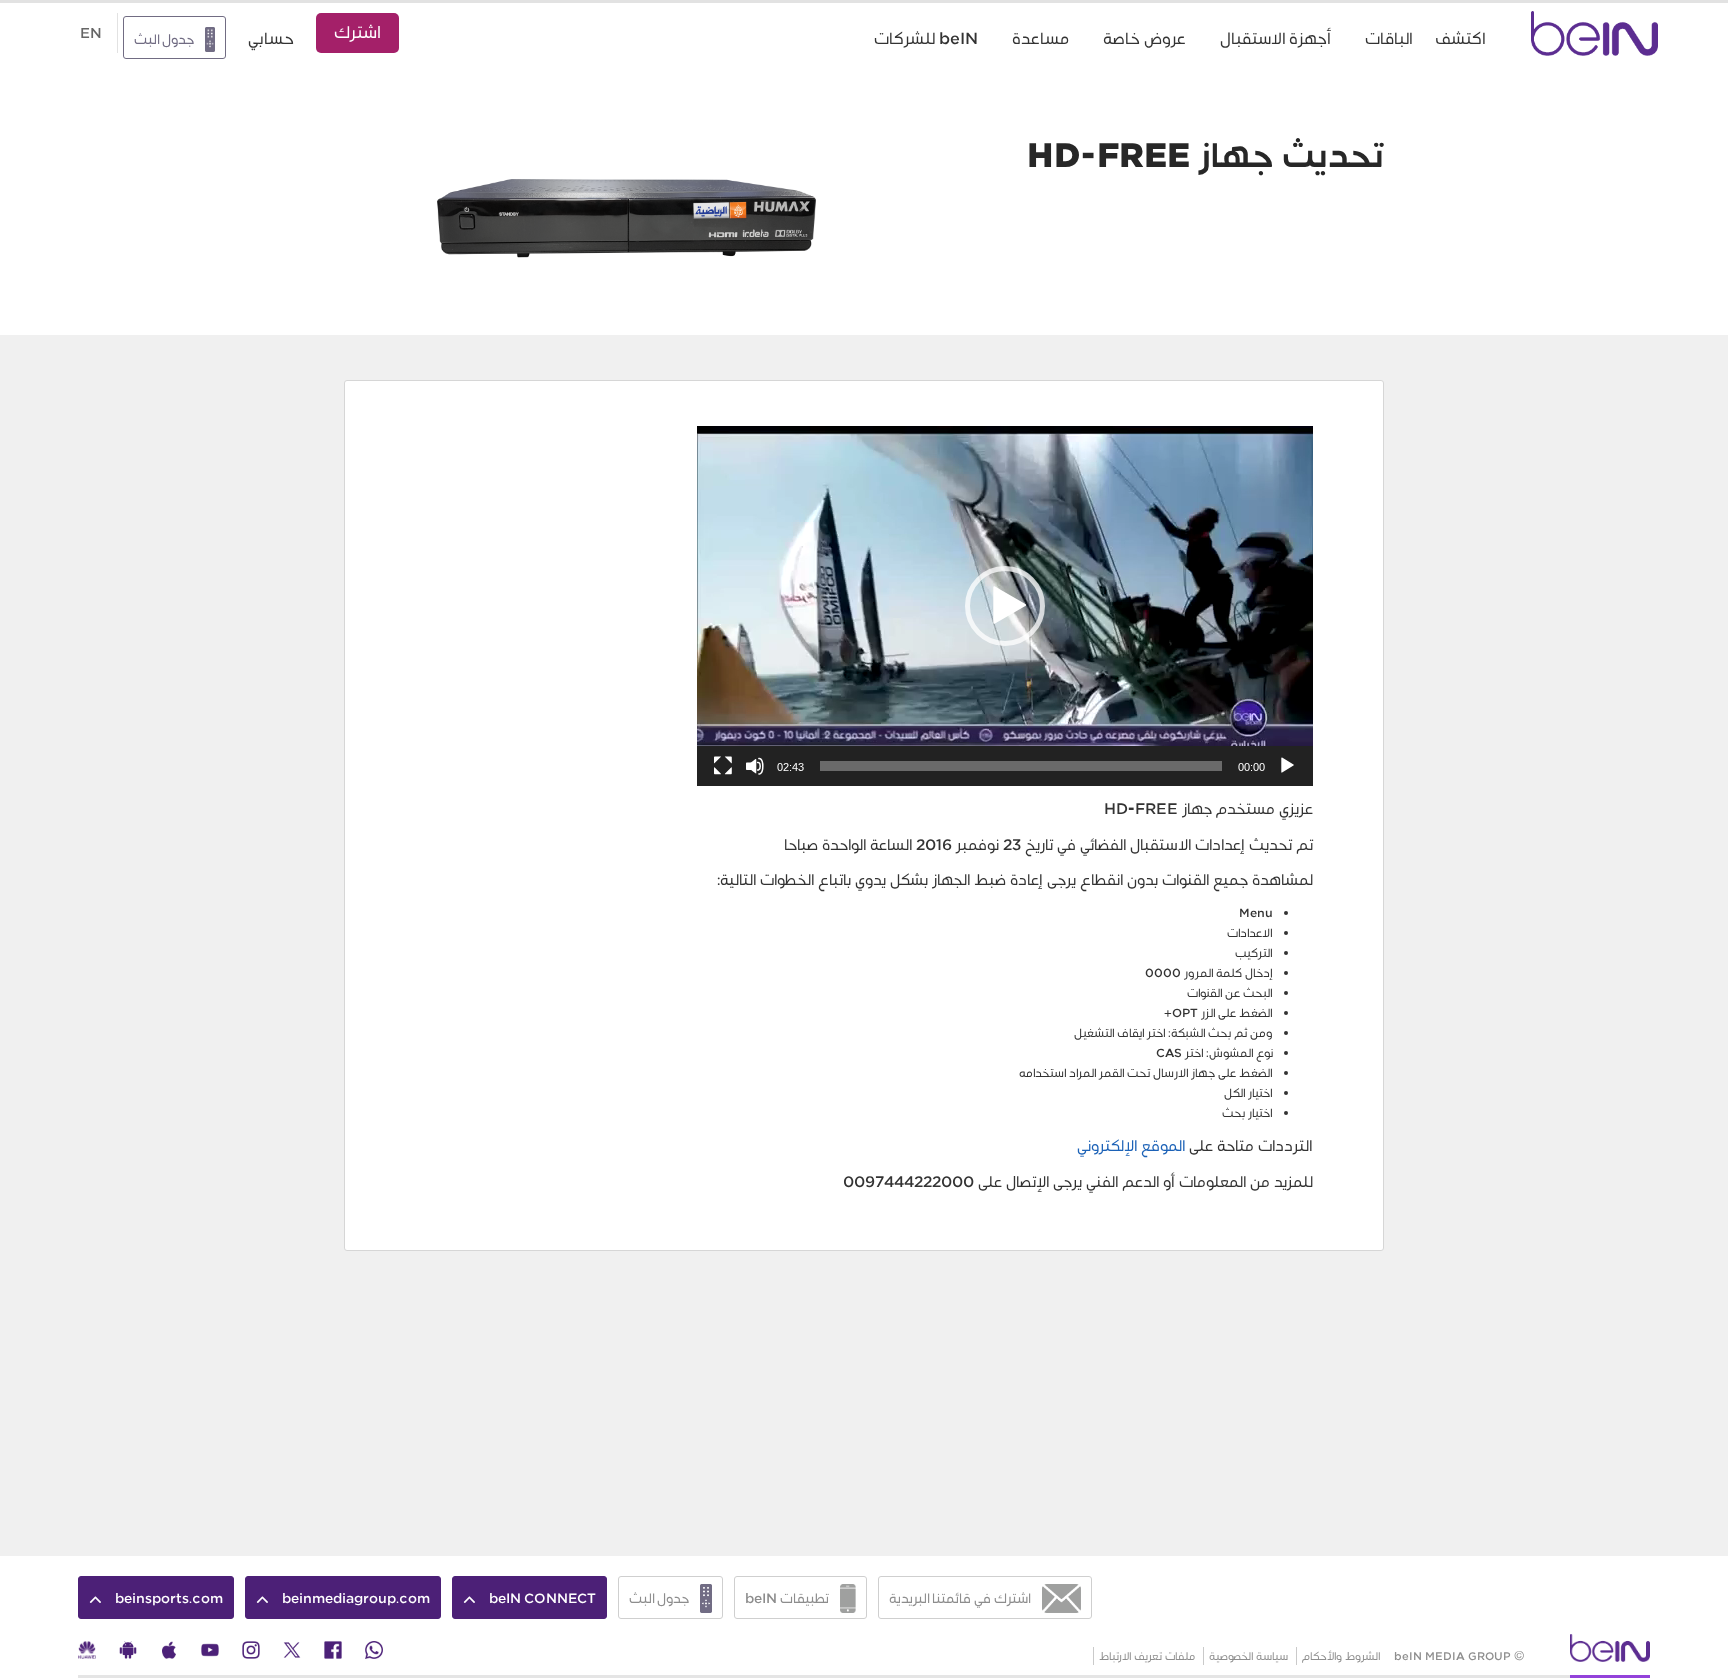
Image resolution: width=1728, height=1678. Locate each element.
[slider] (1021, 766)
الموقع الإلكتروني (1133, 1145)
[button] (1005, 606)
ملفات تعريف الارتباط (1147, 1656)
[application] (1005, 606)
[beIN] (1610, 1654)
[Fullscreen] (723, 766)
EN (91, 33)
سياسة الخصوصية (1248, 1656)
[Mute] (755, 766)
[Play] (1287, 766)
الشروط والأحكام (1341, 1656)
